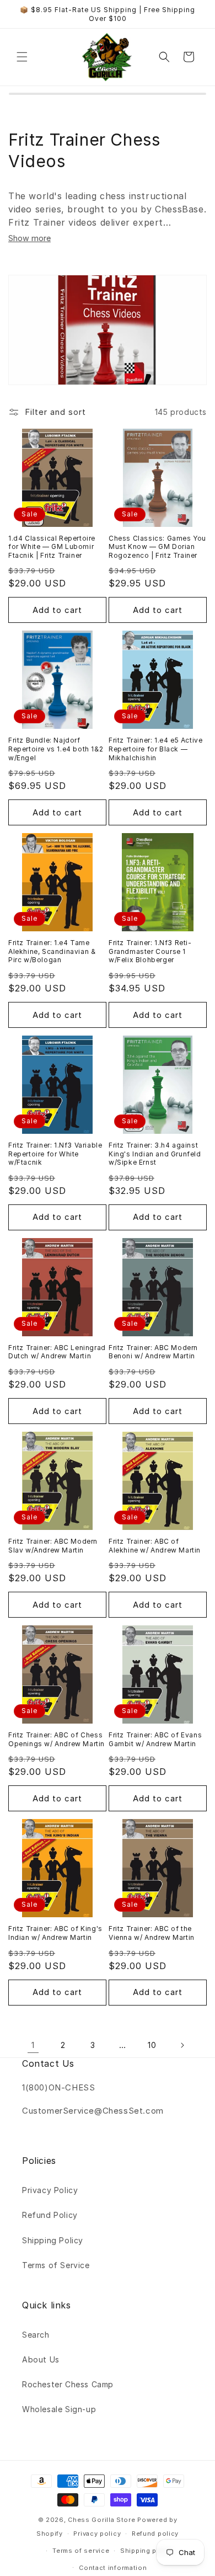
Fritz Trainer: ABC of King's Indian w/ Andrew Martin (55, 1933)
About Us (41, 2359)
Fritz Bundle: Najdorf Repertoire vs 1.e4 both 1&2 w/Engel (56, 749)
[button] (22, 57)
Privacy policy (97, 2534)
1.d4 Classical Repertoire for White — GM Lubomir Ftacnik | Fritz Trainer (52, 547)
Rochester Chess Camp (68, 2384)
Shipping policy (147, 2551)
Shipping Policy (53, 2240)
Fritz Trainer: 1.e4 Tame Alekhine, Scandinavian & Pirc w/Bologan (52, 951)
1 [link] (33, 2045)
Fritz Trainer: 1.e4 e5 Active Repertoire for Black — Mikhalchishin (155, 749)
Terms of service (81, 2551)
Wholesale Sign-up (59, 2409)
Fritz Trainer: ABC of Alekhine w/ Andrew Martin (155, 1546)
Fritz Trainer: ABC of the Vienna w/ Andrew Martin (152, 1933)
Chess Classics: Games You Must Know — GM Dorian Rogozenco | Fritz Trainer (157, 547)
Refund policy (155, 2534)
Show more (29, 238)
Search (36, 2335)
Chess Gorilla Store (101, 2520)
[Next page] (182, 2045)
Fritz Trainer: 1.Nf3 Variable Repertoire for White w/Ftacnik (55, 1154)
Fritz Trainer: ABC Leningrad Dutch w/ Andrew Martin (57, 1352)
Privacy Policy (50, 2190)
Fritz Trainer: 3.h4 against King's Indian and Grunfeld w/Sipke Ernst (155, 1154)
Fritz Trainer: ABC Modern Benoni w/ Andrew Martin (153, 1352)
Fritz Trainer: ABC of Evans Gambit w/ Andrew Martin (155, 1739)
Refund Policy (50, 2215)
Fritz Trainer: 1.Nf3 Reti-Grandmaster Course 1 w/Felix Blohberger (150, 951)
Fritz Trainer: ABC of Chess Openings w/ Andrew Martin (57, 1739)
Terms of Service (56, 2265)
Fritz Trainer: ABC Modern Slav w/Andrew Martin (53, 1546)
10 (152, 2045)
